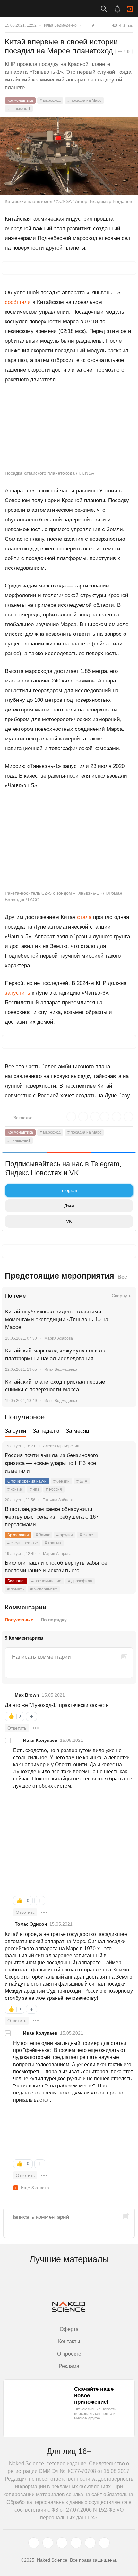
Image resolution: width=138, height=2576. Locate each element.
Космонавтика (20, 100)
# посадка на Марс (84, 100)
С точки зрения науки (27, 1481)
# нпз (34, 1489)
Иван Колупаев (40, 1740)
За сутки (16, 1431)
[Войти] (130, 9)
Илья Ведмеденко (60, 25)
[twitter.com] (34, 2543)
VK (69, 1221)
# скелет (87, 1535)
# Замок (43, 1535)
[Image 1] (37, 1818)
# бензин (61, 1481)
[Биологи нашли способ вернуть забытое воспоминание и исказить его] (124, 1571)
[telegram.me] (90, 2543)
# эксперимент (44, 1589)
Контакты (69, 2341)
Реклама (69, 2366)
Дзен (69, 1206)
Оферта (69, 2329)
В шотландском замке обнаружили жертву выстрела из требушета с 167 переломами (52, 1517)
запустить (17, 993)
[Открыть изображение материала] (69, 156)
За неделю (46, 1431)
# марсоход (50, 100)
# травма (53, 1543)
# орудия (65, 1535)
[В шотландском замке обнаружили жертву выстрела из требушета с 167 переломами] (124, 1517)
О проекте (69, 2354)
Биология (16, 1581)
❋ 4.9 (124, 52)
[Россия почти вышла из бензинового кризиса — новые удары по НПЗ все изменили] (124, 1463)
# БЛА (82, 1481)
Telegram (69, 1190)
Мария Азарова (59, 1338)
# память (16, 1589)
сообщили (18, 302)
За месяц (78, 1431)
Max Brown (27, 1695)
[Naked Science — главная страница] (33, 9)
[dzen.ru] (76, 2543)
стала (84, 917)
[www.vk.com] (48, 2543)
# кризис (15, 1489)
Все (122, 1277)
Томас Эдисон (31, 1924)
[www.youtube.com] (62, 2543)
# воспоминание (46, 1581)
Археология (18, 1535)
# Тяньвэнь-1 (19, 109)
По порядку (54, 1620)
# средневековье (23, 1543)
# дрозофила (80, 1581)
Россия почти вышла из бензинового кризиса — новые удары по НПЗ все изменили (51, 1463)
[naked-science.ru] (104, 2543)
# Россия (54, 1489)
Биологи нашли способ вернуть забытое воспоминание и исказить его (56, 1567)
